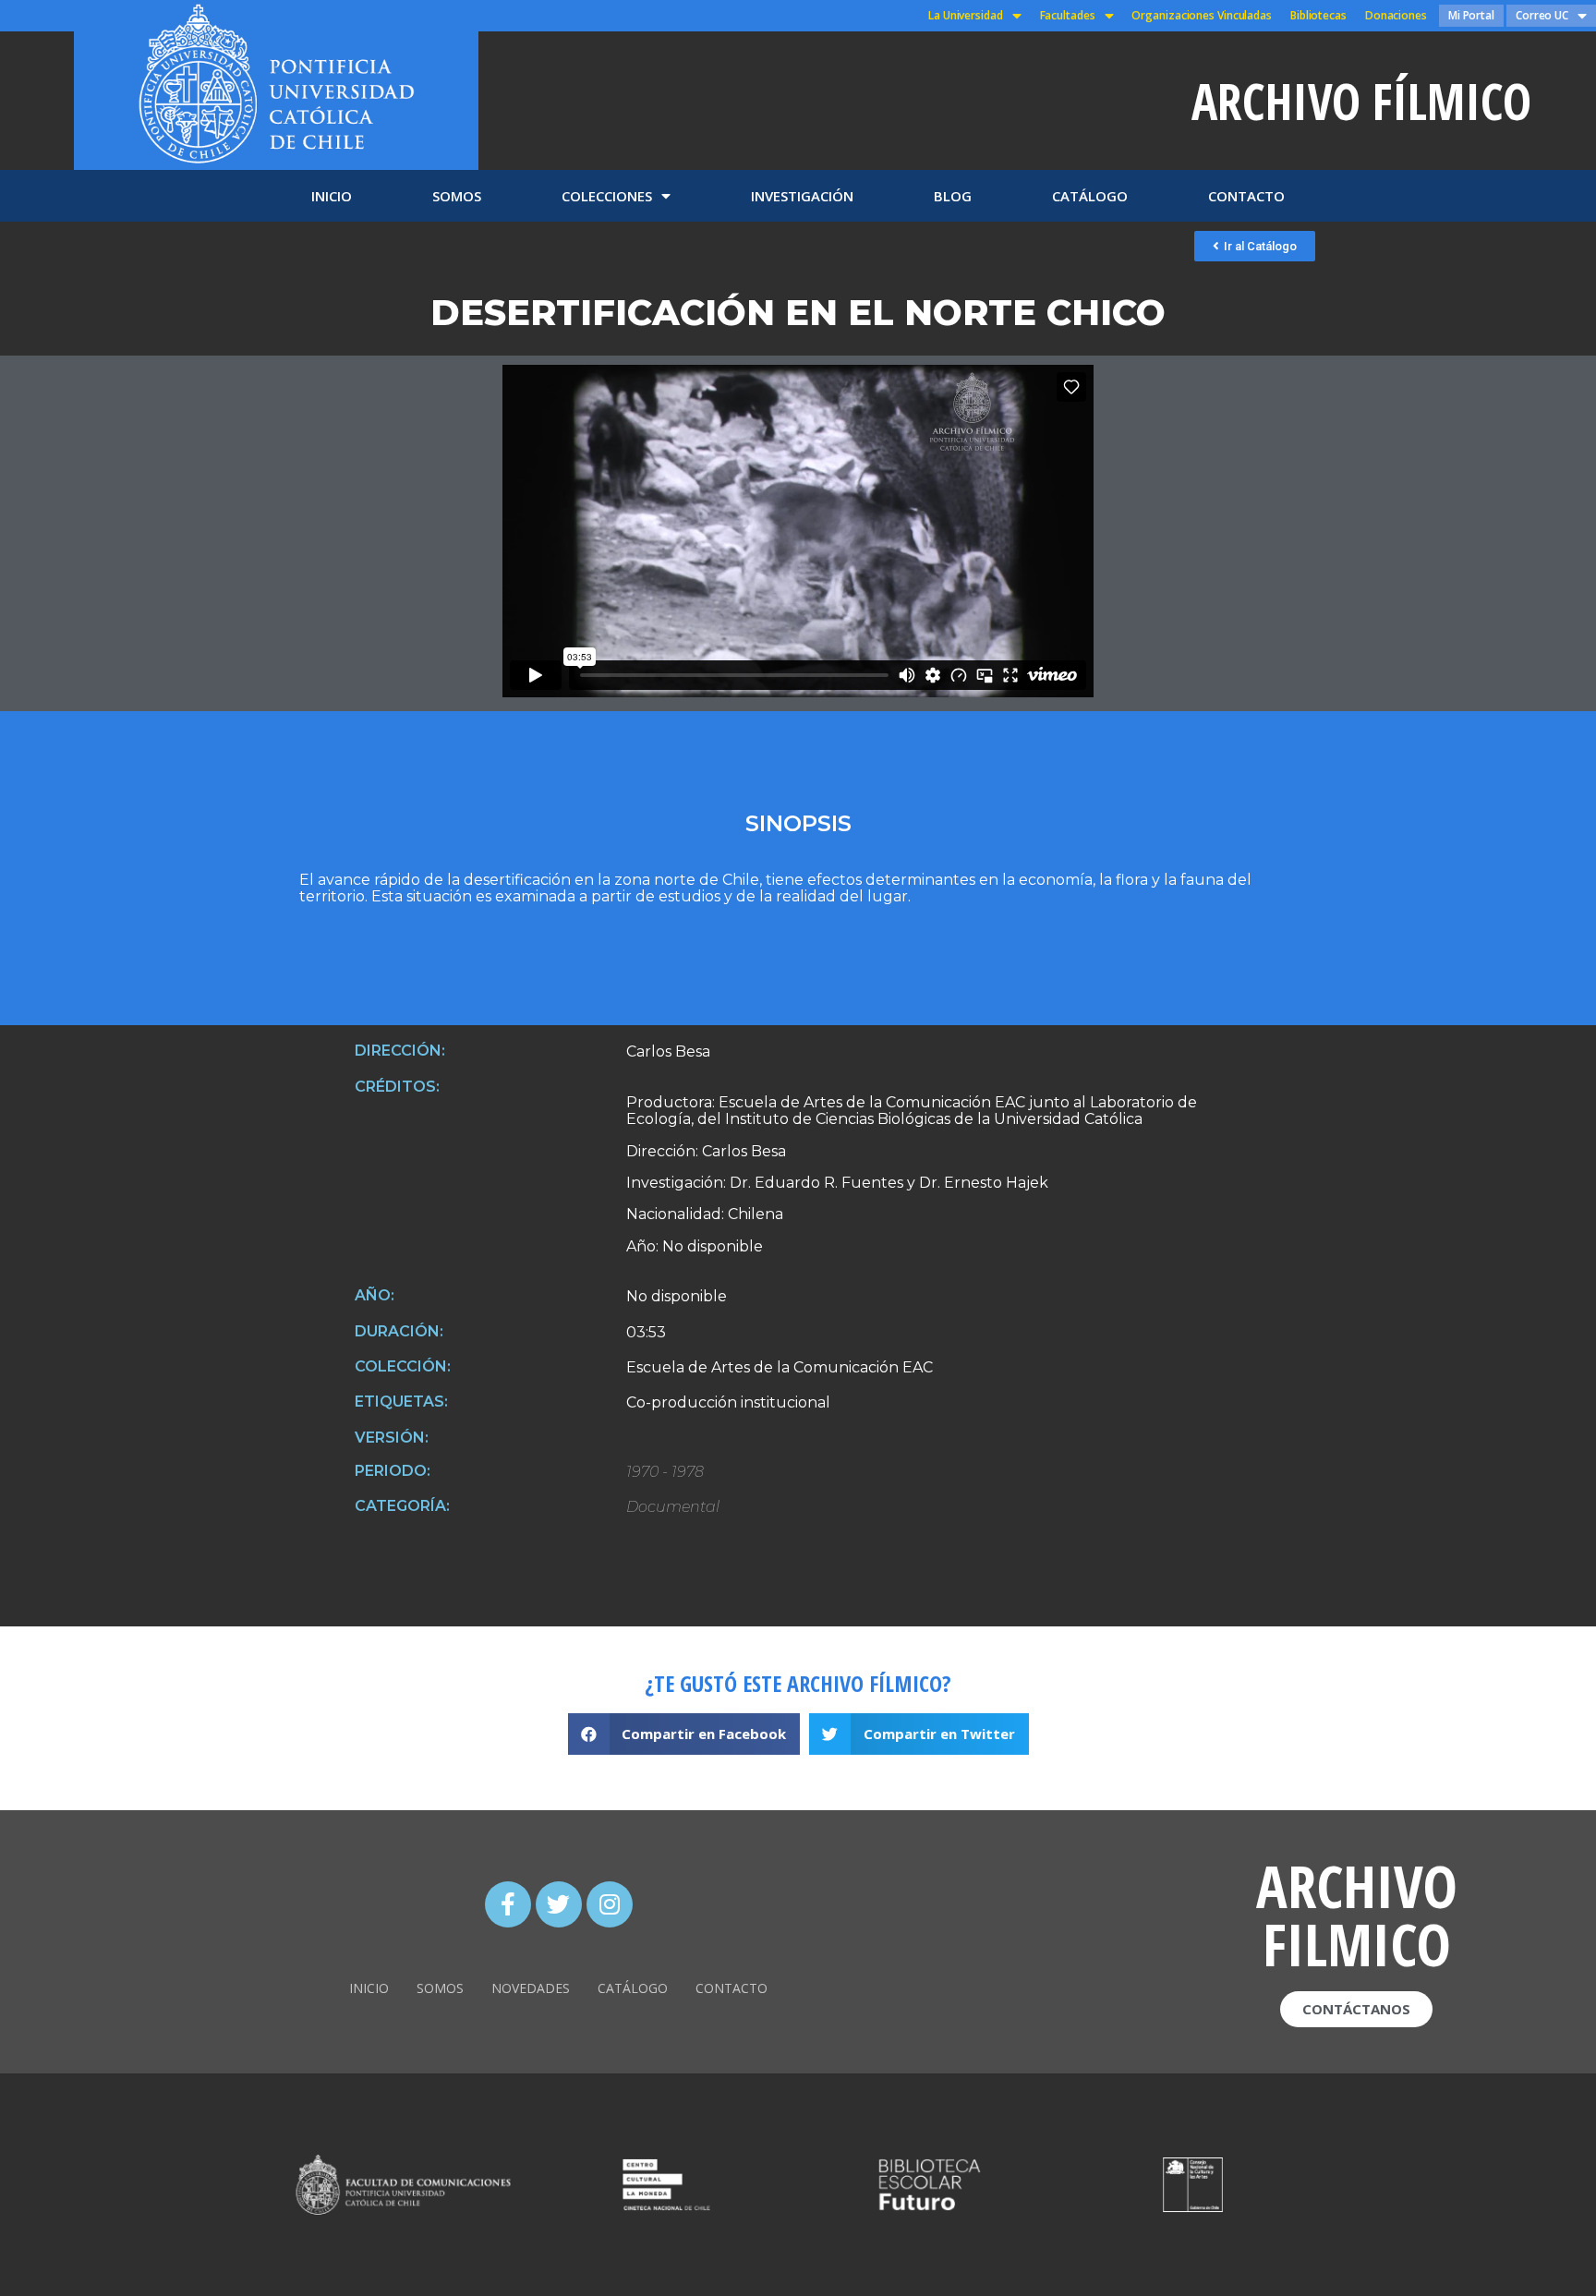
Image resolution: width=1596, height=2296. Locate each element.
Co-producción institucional (728, 1403)
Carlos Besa (668, 1052)
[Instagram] (610, 1904)
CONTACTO (1246, 196)
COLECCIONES (607, 196)
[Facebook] (508, 1904)
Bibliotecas (1318, 15)
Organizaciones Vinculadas (1202, 15)
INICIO (332, 196)
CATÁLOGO (1090, 196)
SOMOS (457, 196)
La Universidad (966, 15)
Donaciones (1396, 15)
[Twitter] (559, 1904)
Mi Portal (1471, 15)
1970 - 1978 (665, 1472)
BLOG (953, 196)
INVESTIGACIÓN (802, 196)
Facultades (1068, 15)
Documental (673, 1507)
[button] (1255, 246)
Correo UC (1542, 15)
